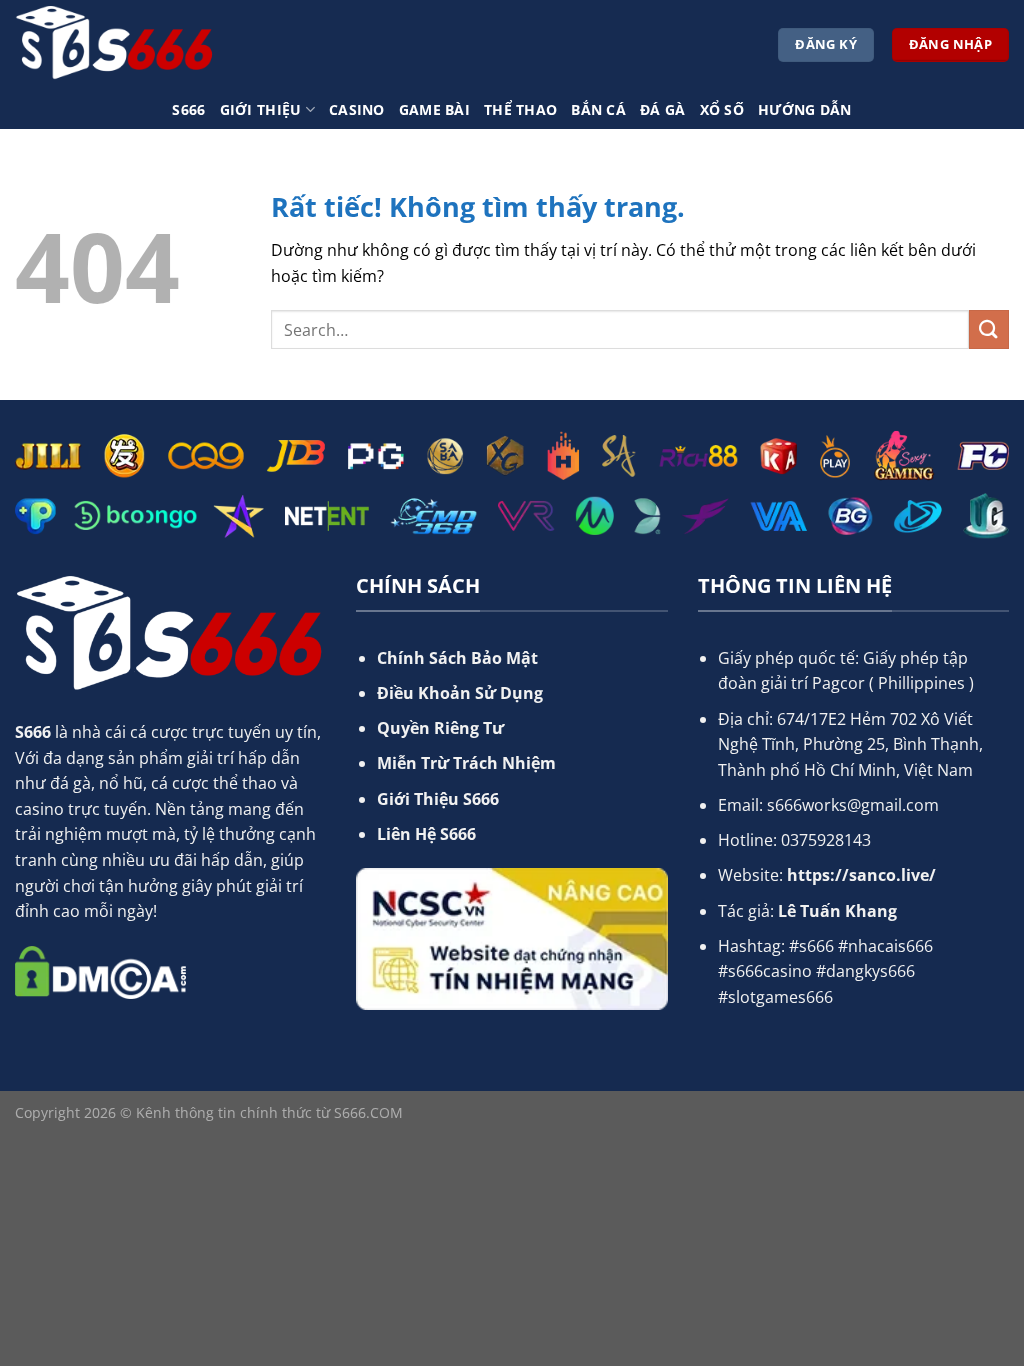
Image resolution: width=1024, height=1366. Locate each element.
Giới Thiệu (261, 109)
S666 (188, 109)
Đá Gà (662, 109)
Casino (357, 109)
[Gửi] (989, 329)
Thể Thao (520, 109)
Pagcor (838, 683)
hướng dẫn (805, 109)
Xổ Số (722, 109)
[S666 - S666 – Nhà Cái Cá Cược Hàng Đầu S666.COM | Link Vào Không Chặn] (115, 45)
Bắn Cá (598, 109)
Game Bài (434, 109)
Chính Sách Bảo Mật (457, 658)
